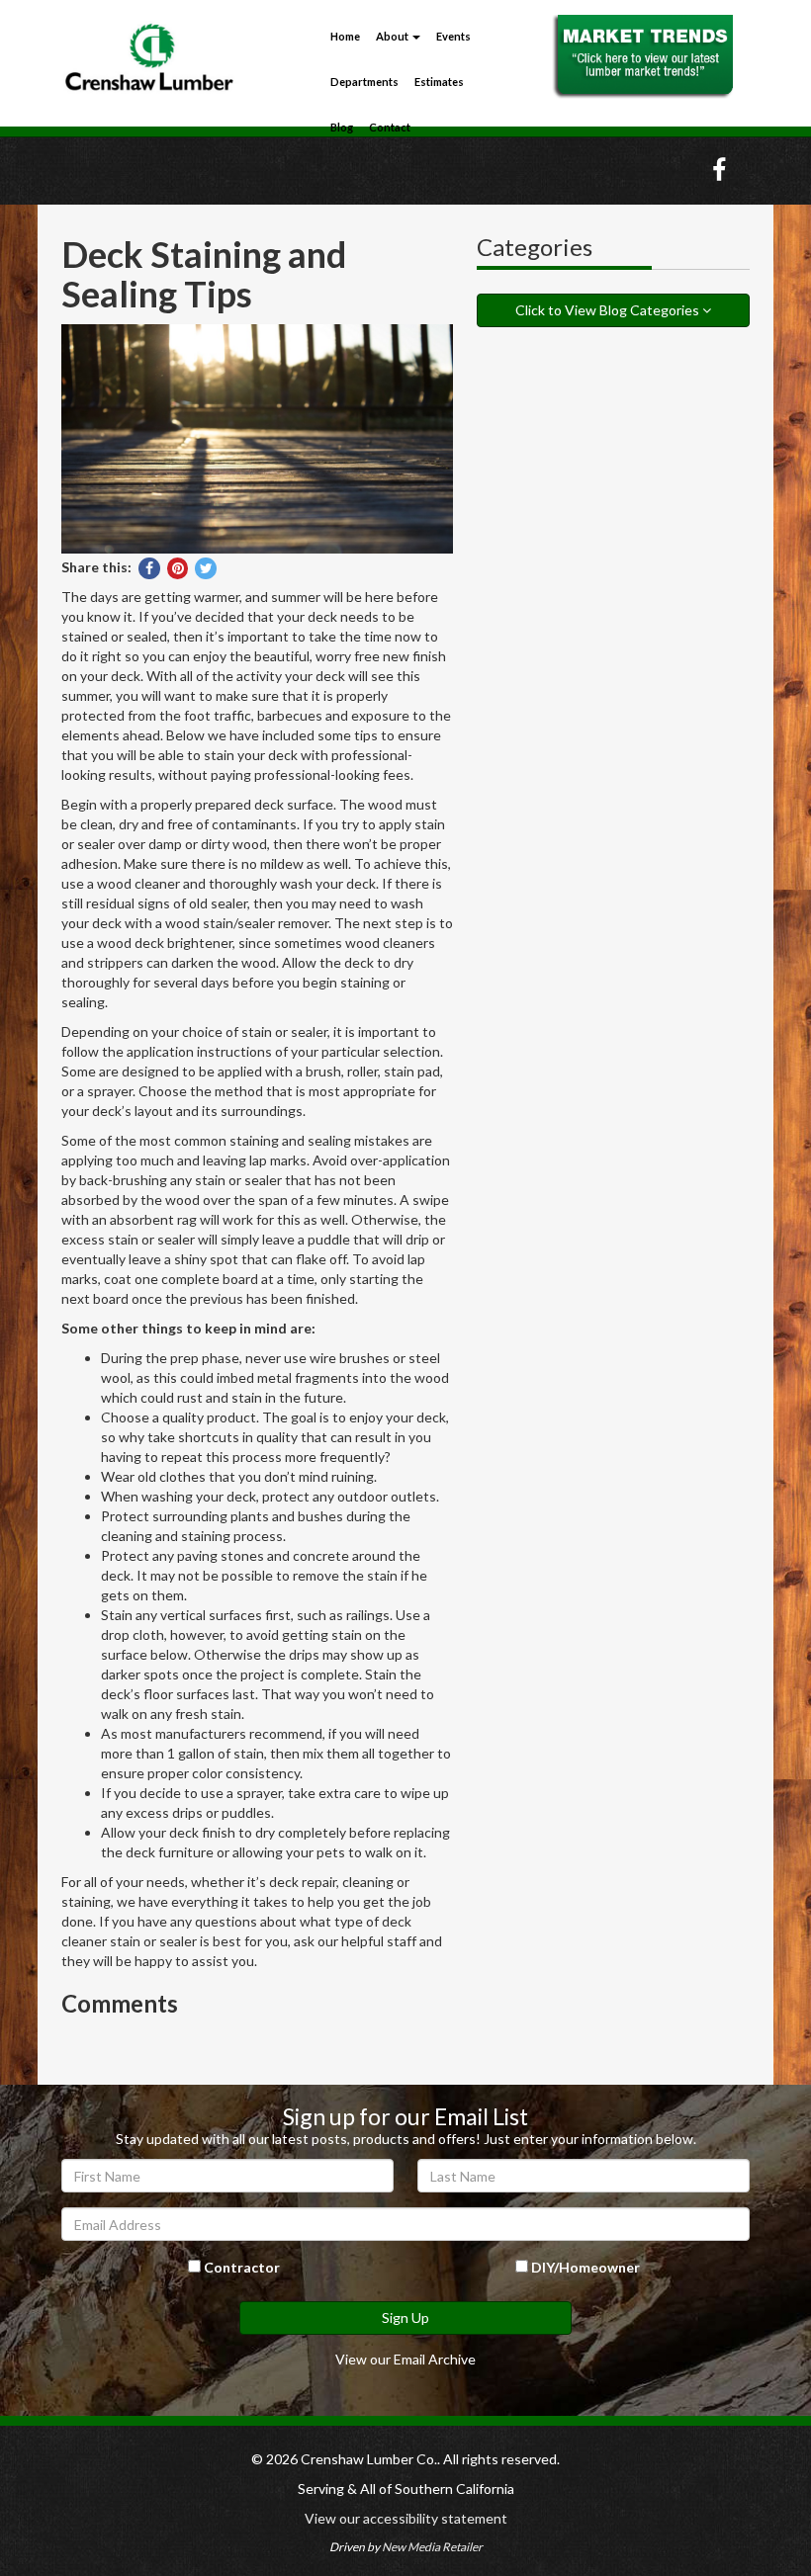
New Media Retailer (432, 2547)
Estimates (439, 82)
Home (345, 36)
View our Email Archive (405, 2359)
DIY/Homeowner (584, 2267)
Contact (390, 127)
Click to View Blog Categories (609, 310)
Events (453, 36)
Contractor (240, 2267)
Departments (364, 82)
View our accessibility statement (406, 2518)
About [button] (393, 36)
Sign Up (405, 2318)
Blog (342, 127)
